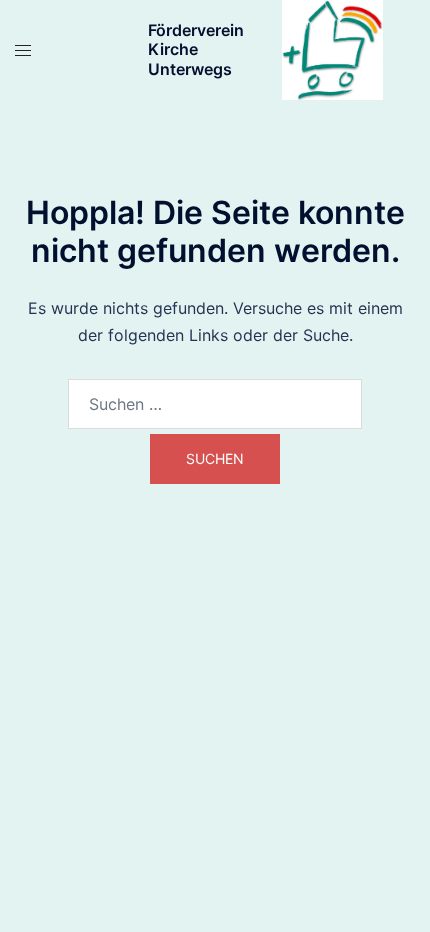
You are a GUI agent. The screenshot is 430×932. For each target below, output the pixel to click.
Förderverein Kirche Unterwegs (196, 49)
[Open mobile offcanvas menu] (23, 50)
